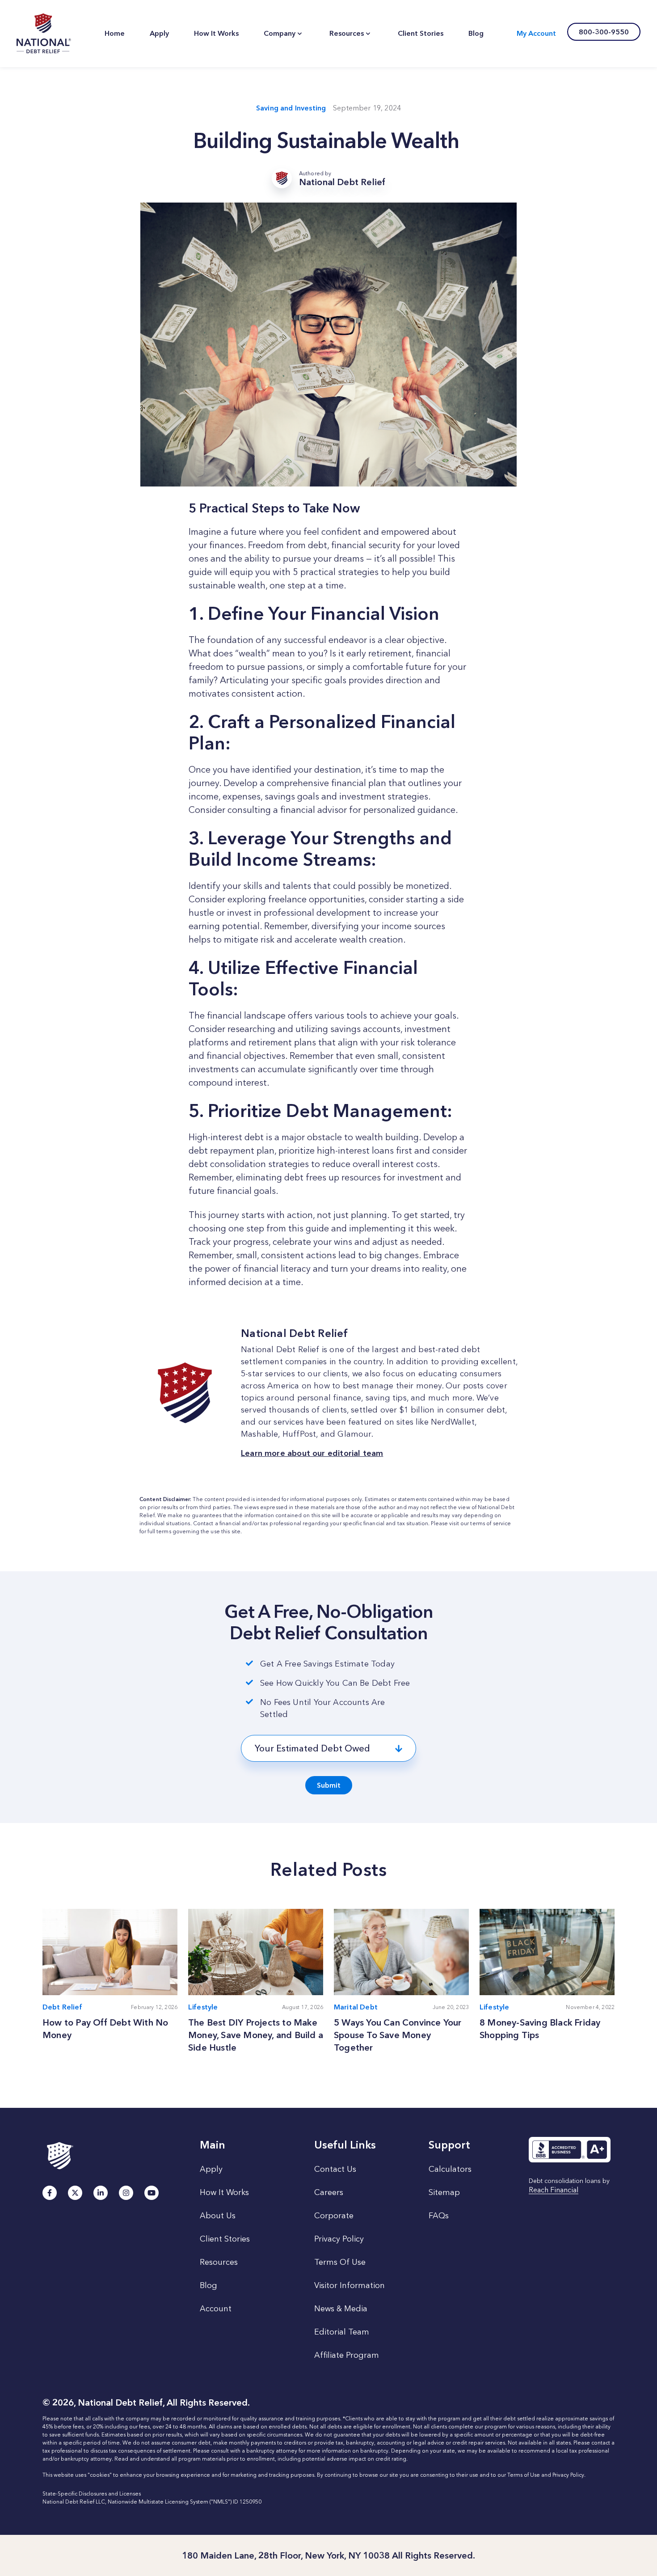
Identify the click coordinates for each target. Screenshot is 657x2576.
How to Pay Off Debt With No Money (105, 2029)
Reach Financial (554, 2190)
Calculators (450, 2169)
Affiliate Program (347, 2355)
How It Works (224, 2192)
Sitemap (444, 2192)
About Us (218, 2216)
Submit (329, 1785)
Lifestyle (203, 2007)
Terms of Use (524, 2475)
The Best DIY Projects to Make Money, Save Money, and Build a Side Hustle (256, 2035)
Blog (208, 2285)
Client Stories (225, 2239)
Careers (329, 2192)
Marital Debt (356, 2007)
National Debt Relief (44, 34)
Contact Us (335, 2169)
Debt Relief (62, 2007)
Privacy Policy (339, 2239)
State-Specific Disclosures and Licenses (92, 2494)
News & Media (341, 2309)
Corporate (334, 2216)
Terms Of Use (340, 2262)
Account (216, 2309)
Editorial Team (342, 2332)
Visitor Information (350, 2285)
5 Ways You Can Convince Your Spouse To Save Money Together (398, 2035)
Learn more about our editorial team (312, 1453)
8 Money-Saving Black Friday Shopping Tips (540, 2029)
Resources (219, 2262)
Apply (211, 2169)
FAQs (439, 2216)
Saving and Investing (291, 108)
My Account (536, 33)
